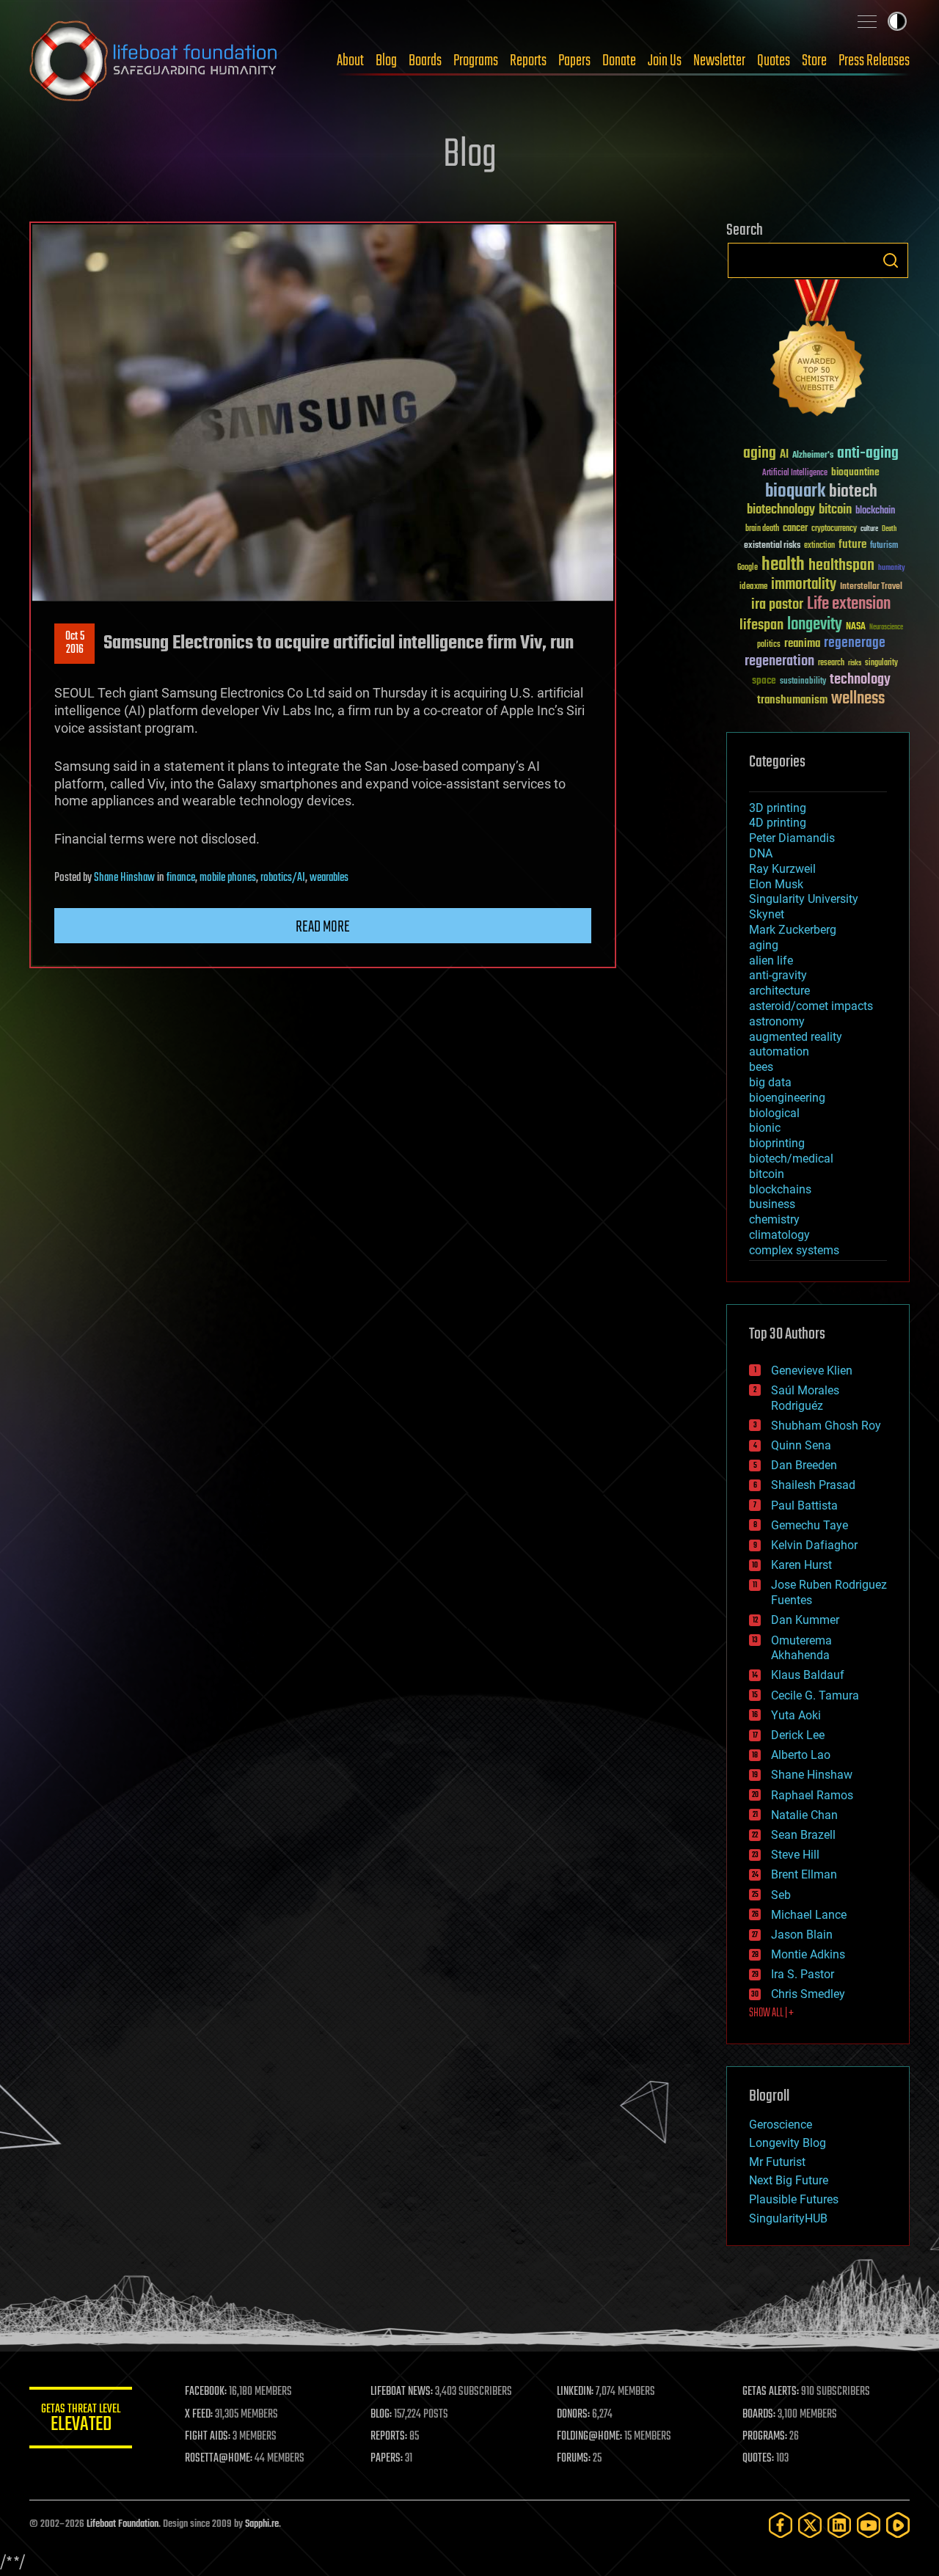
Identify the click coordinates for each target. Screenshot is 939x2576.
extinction (819, 546)
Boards (425, 61)
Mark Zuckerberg (793, 930)
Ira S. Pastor (803, 1974)
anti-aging (868, 454)
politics (769, 645)
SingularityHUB (788, 2218)
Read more (323, 927)
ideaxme (753, 588)
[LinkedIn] (839, 2525)
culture (869, 529)
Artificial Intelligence (795, 473)
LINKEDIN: (575, 2392)
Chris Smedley (808, 1994)
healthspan (841, 566)
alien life (771, 960)
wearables (329, 878)
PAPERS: (387, 2459)
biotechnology (781, 510)
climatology (779, 1235)
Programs (476, 61)
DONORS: (573, 2415)
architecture (779, 991)
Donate (619, 61)
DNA (761, 853)
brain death (762, 529)
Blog (386, 61)
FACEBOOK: (206, 2392)
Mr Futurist (777, 2162)
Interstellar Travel (871, 587)
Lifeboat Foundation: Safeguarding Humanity (154, 61)
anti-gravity (778, 975)
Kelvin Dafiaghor (814, 1545)
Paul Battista (804, 1505)
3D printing (778, 808)
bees (761, 1067)
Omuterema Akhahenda (801, 1648)
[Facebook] (781, 2525)
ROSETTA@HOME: (219, 2459)
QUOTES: (758, 2459)
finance (181, 878)
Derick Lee (798, 1735)
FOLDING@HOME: (589, 2437)
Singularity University (804, 899)
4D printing (778, 823)
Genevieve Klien (812, 1371)
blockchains (780, 1189)
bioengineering (787, 1098)
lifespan (761, 625)
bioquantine (855, 472)
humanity (892, 568)
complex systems (794, 1250)
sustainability (803, 682)
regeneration (779, 661)
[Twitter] (810, 2525)
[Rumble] (898, 2525)
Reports (528, 61)
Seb (781, 1895)
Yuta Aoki (796, 1715)
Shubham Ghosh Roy (826, 1426)
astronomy (777, 1021)
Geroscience (781, 2125)
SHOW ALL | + (771, 2013)
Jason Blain (802, 1935)
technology (860, 680)
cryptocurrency (834, 529)
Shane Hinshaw (124, 878)
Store (814, 61)
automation (779, 1051)
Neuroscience (886, 628)
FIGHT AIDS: (208, 2437)
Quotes (774, 61)
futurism (884, 546)
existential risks (772, 546)
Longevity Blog (788, 2143)
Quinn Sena (801, 1445)
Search (891, 260)
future (852, 545)
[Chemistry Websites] (818, 351)
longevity (815, 625)
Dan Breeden (804, 1465)
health (783, 565)
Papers (574, 61)
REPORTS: (389, 2437)
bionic (765, 1128)
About (350, 61)
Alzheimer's (813, 456)
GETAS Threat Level (81, 2420)
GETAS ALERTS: (771, 2392)
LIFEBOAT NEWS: (402, 2392)
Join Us (665, 61)
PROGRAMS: (765, 2437)
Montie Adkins (808, 1954)
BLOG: (381, 2415)
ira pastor (777, 605)
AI (784, 455)
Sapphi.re (262, 2524)
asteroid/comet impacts (811, 1006)
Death (889, 529)
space (764, 680)
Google (748, 568)
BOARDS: (759, 2415)
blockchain (875, 511)
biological (774, 1113)
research (831, 663)
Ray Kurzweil (782, 869)
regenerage (855, 643)
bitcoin (835, 510)
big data (770, 1082)
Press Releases (874, 61)
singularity (881, 663)
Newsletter (719, 61)
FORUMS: (574, 2459)
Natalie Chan (804, 1815)
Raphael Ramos (812, 1795)
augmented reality (796, 1037)
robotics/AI (283, 878)
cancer (795, 529)
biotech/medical (791, 1159)
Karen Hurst (801, 1565)
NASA (856, 627)
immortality (804, 585)
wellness (858, 699)
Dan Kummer (805, 1620)
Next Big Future (789, 2180)
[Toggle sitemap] (867, 21)
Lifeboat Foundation (123, 2524)
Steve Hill (795, 1855)
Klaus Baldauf (808, 1675)
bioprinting (777, 1143)
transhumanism (792, 700)
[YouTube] (869, 2525)
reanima (802, 644)
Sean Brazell (803, 1835)
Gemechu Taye (810, 1525)
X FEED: (199, 2415)
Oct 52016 (75, 643)
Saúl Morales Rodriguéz (805, 1398)
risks (855, 663)
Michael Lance (809, 1915)
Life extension (849, 604)
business (772, 1204)
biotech (853, 492)
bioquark (795, 492)
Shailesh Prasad (813, 1485)
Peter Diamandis (792, 838)
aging (760, 454)
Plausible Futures (794, 2199)
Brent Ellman (804, 1874)
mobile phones (228, 878)
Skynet (767, 914)
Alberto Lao (801, 1755)
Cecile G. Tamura (815, 1695)
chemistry (774, 1219)
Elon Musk (776, 884)
